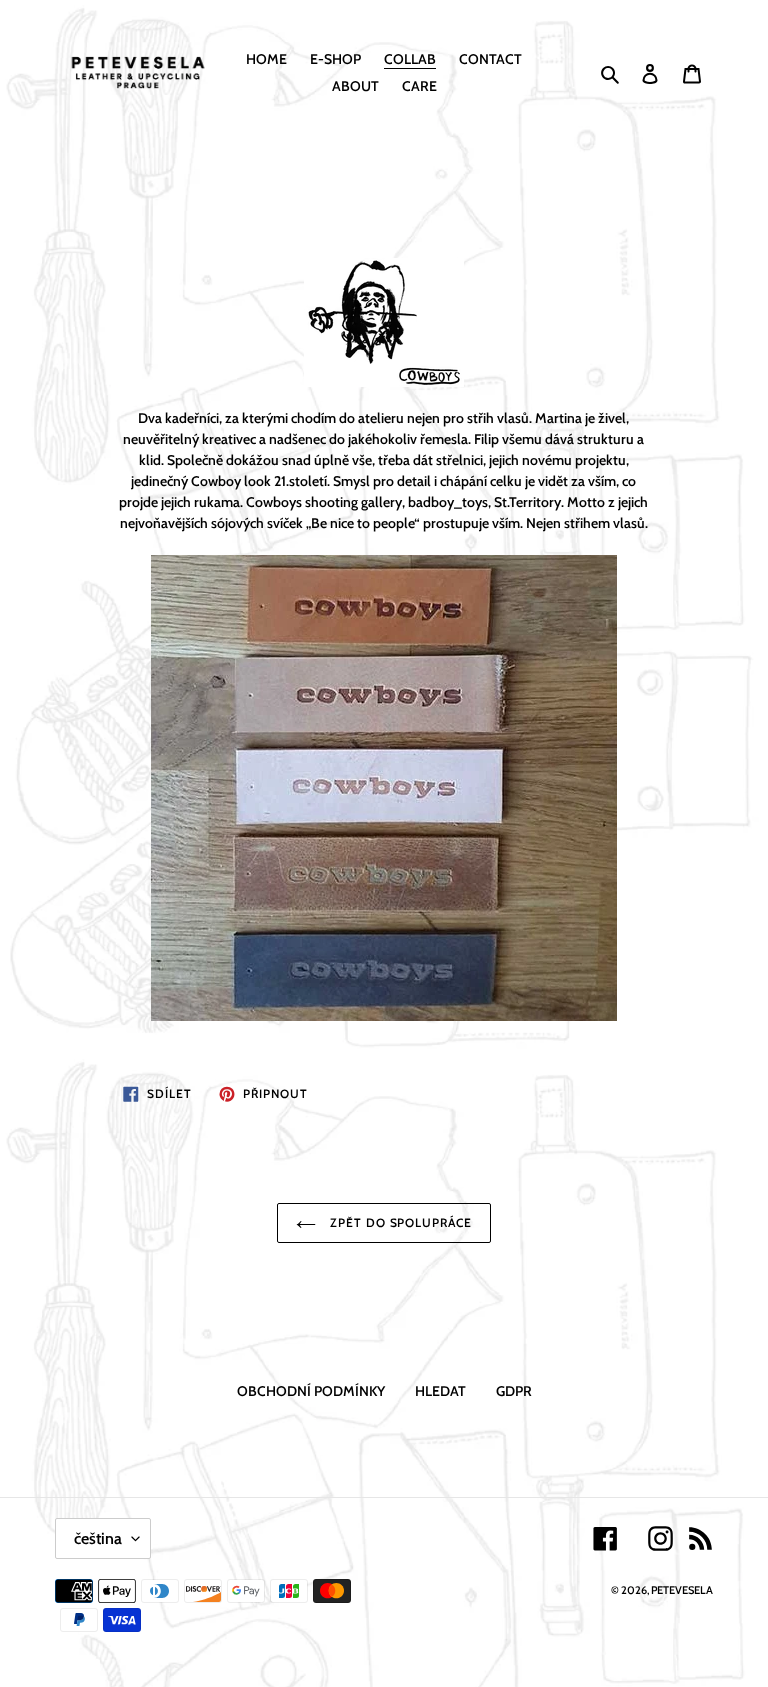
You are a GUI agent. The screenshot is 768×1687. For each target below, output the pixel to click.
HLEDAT (440, 1391)
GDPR (514, 1391)
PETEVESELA (682, 1590)
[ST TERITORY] (383, 788)
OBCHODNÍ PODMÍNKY (311, 1391)
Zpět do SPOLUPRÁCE (399, 1222)
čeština (98, 1538)
